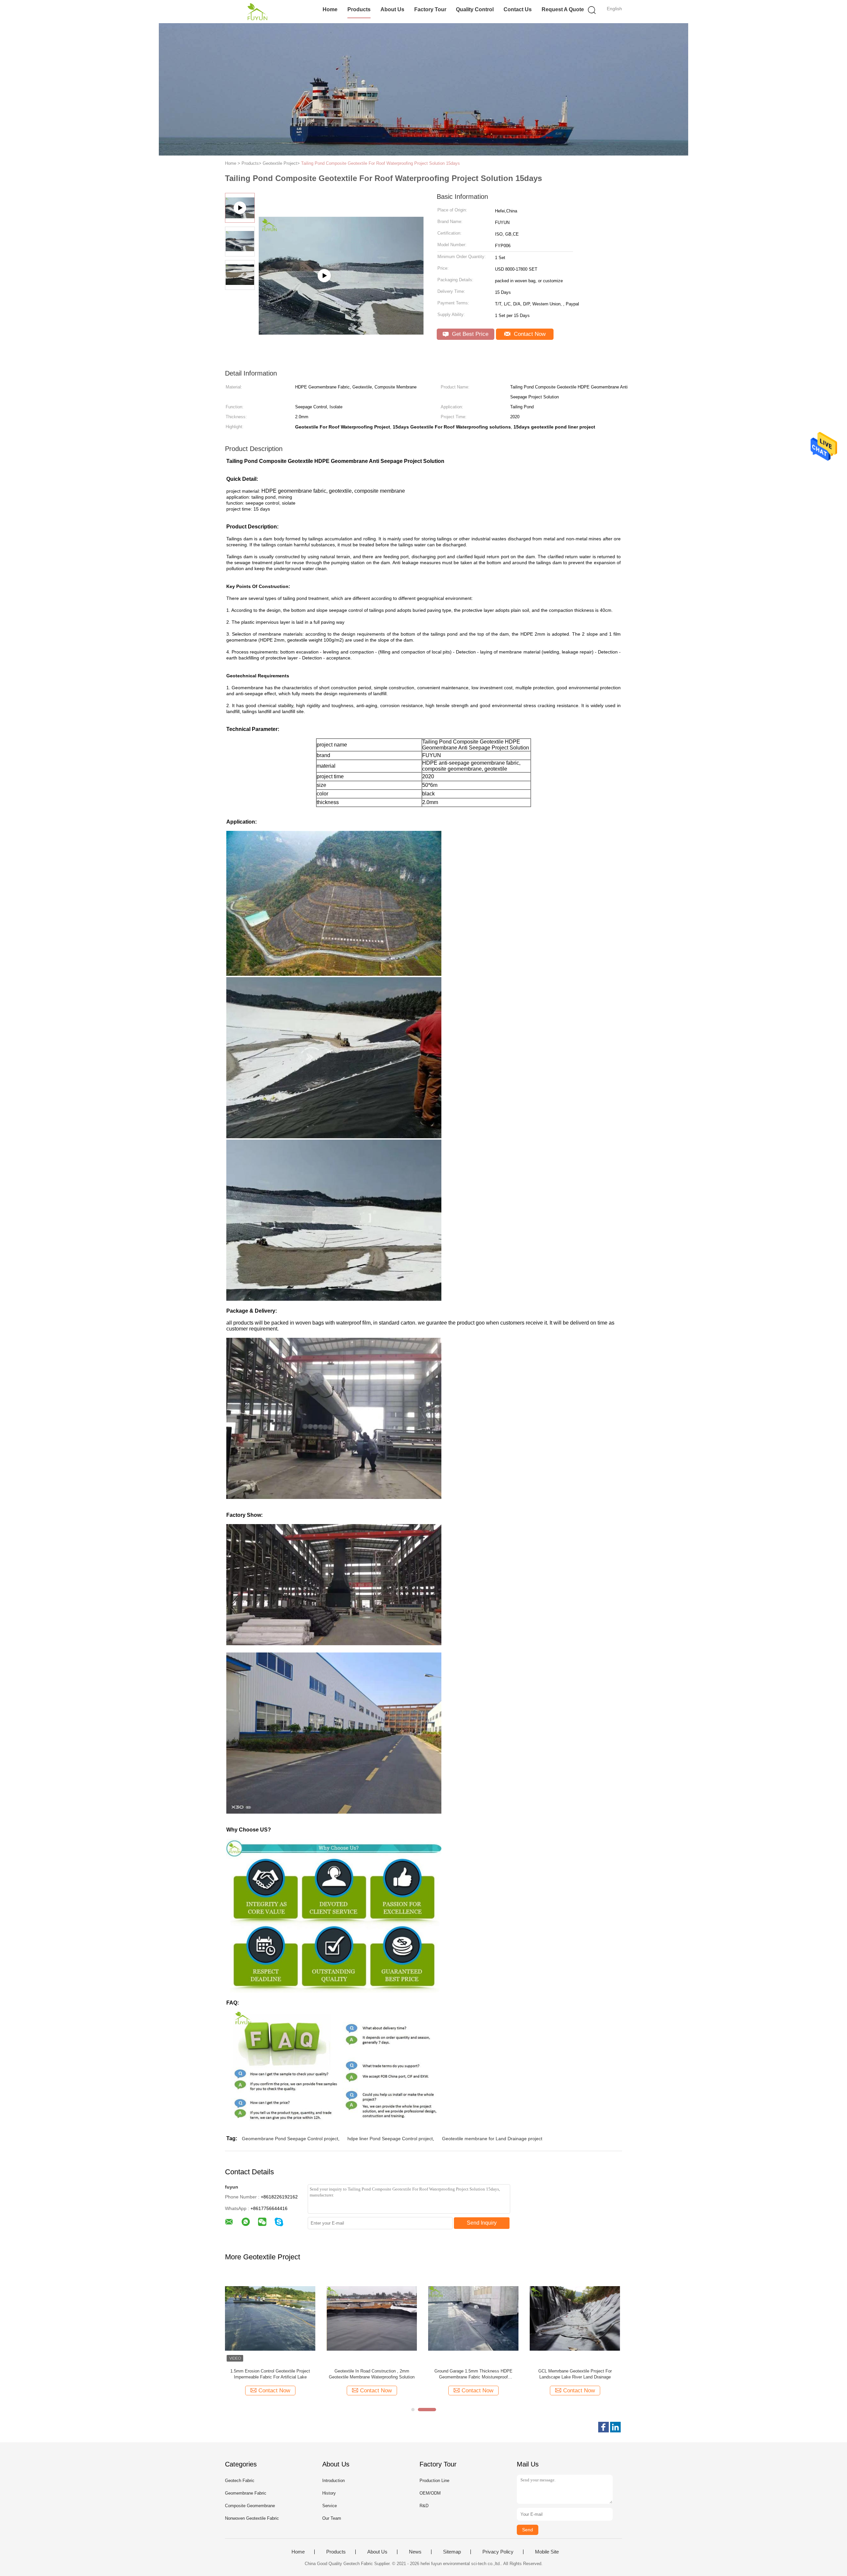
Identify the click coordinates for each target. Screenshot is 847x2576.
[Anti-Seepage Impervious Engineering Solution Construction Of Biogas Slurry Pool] (270, 2318)
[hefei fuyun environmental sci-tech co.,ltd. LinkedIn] (615, 2427)
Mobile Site (547, 2552)
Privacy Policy (498, 2552)
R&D (424, 2506)
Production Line (434, 2481)
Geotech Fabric (240, 2481)
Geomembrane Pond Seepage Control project (290, 2139)
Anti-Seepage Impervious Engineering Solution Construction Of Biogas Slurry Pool (270, 2374)
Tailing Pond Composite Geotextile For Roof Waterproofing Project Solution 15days (380, 163)
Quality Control (475, 9)
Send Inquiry (482, 2223)
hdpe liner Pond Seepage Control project (390, 2139)
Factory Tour (430, 9)
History (329, 2493)
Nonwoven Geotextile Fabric (252, 2518)
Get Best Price (469, 334)
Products (359, 9)
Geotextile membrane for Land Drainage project (492, 2139)
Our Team (332, 2518)
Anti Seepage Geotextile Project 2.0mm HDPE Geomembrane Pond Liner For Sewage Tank (575, 2374)
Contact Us (518, 9)
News (415, 2552)
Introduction (334, 2481)
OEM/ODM (430, 2493)
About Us (392, 9)
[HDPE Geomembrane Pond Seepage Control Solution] (473, 2318)
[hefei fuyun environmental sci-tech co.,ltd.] (257, 12)
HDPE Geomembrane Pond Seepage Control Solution (473, 2374)
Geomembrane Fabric (246, 2493)
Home (330, 9)
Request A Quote (563, 9)
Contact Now (529, 334)
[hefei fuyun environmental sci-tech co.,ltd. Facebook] (603, 2427)
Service (330, 2506)
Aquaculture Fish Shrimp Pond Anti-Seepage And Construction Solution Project (372, 2374)
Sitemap (452, 2552)
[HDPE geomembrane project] (341, 309)
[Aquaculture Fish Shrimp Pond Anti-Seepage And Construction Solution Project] (372, 2318)
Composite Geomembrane (250, 2506)
